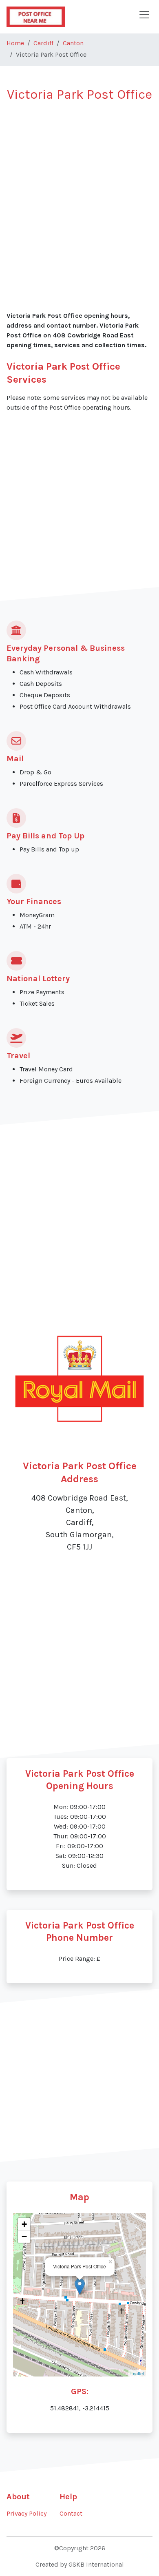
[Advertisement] (79, 192)
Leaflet (137, 2373)
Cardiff (43, 43)
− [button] (24, 2236)
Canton (73, 43)
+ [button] (24, 2224)
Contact (71, 2513)
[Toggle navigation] (144, 15)
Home (15, 43)
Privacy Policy (26, 2513)
